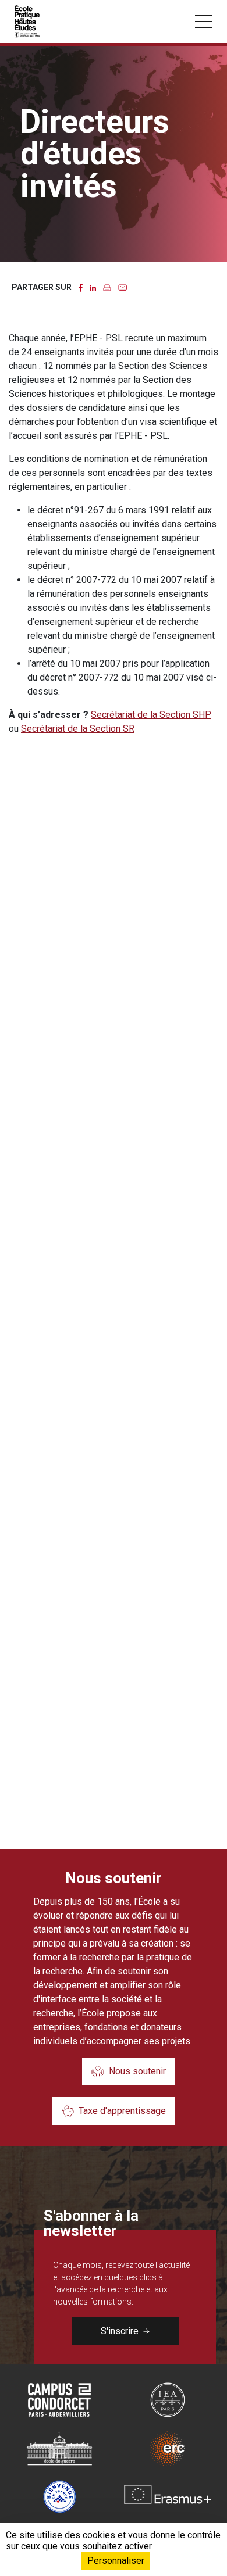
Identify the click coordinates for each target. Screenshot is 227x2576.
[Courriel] (123, 287)
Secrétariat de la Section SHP (151, 715)
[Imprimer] (107, 287)
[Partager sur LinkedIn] (93, 287)
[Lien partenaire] (60, 2400)
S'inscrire (120, 2331)
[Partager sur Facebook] (81, 287)
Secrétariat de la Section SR (78, 729)
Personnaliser (116, 2561)
